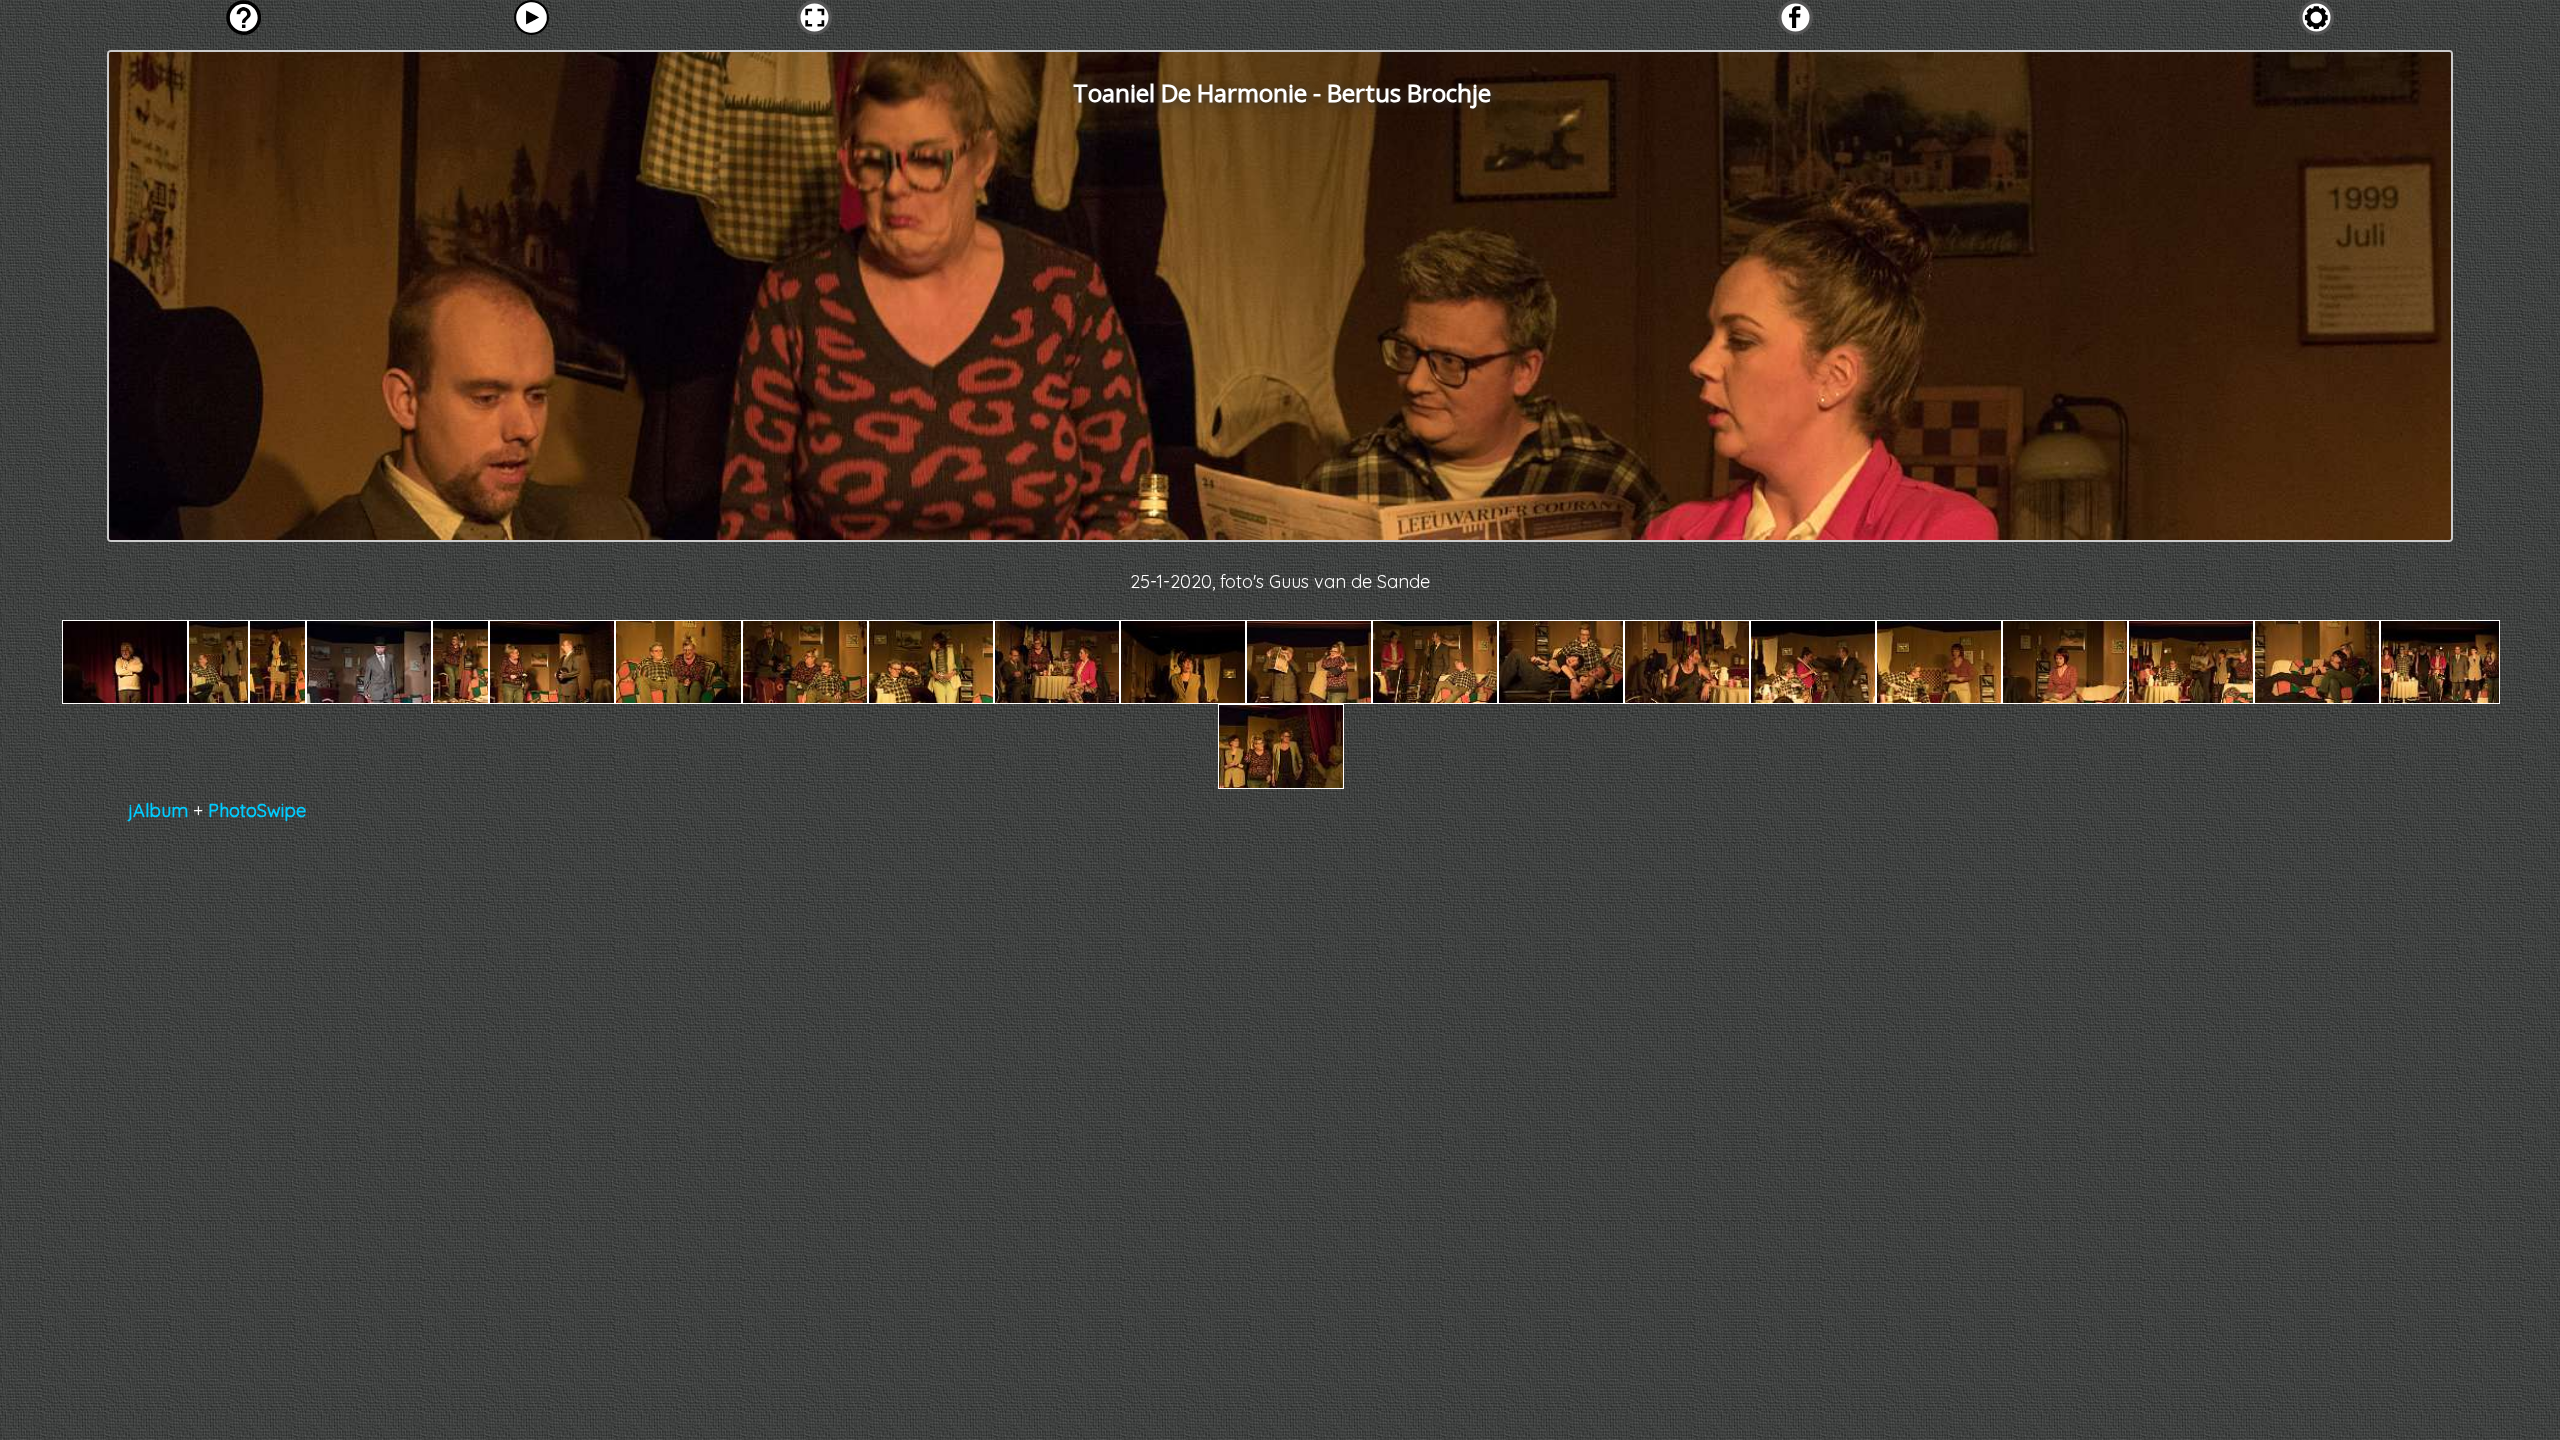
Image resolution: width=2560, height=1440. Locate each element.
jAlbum (158, 810)
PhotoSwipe (257, 810)
